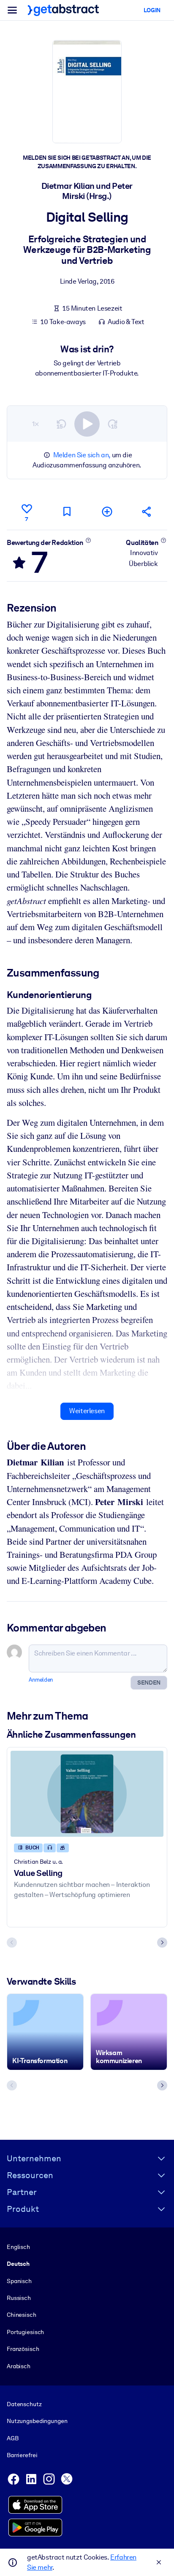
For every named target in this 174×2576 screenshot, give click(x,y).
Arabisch (19, 2366)
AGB (13, 2438)
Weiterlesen (87, 1411)
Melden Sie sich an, (82, 455)
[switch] (87, 424)
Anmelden (41, 1680)
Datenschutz (24, 2404)
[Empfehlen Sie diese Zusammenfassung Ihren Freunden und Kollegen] (147, 511)
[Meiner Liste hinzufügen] (107, 511)
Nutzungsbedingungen (37, 2421)
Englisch (18, 2247)
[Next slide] (162, 1943)
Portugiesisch (25, 2332)
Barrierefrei (22, 2455)
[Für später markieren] (67, 511)
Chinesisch (22, 2315)
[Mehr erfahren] (88, 540)
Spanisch (19, 2281)
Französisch (23, 2349)
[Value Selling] (87, 1794)
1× (35, 424)
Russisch (19, 2298)
